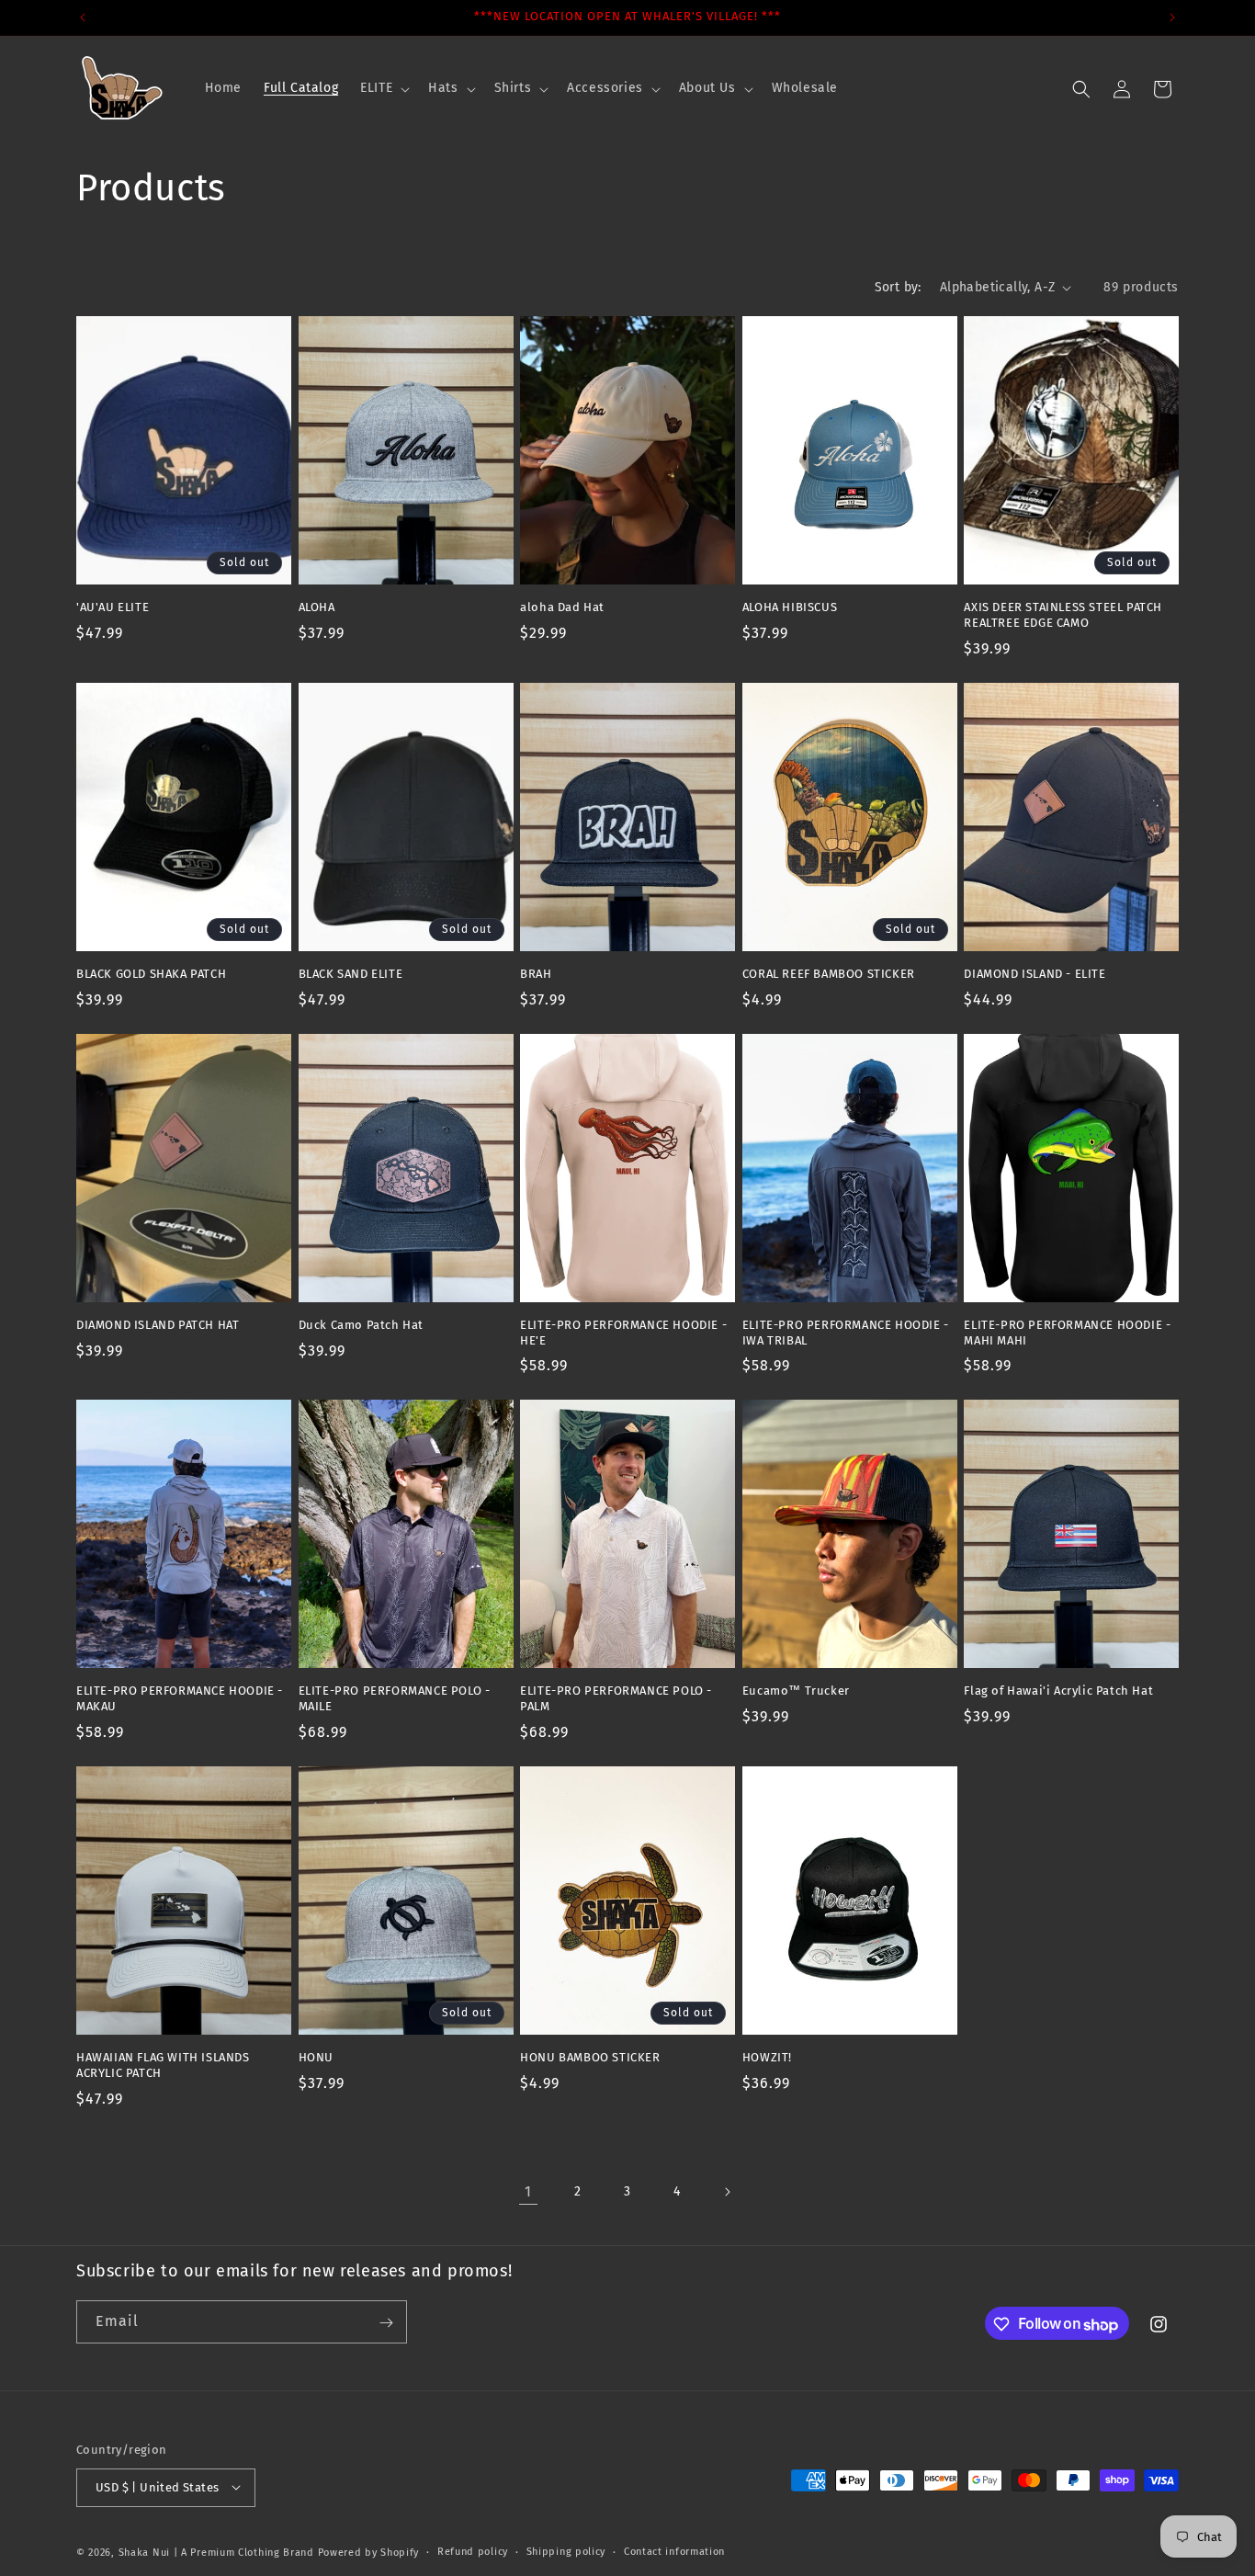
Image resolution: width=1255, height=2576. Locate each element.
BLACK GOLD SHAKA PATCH (151, 974)
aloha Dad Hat (562, 607)
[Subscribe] (386, 2323)
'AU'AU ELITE (113, 607)
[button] (383, 88)
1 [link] (528, 2191)
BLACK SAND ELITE (351, 974)
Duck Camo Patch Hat (361, 1325)
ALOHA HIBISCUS (790, 607)
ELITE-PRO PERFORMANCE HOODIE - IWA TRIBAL (846, 1333)
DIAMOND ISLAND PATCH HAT (158, 1325)
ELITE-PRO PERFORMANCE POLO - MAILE (395, 1698)
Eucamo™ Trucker (796, 1691)
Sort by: (898, 287)
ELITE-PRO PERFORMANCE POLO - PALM (616, 1698)
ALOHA (317, 607)
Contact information (674, 2551)
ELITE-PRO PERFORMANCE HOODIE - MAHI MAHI (1067, 1333)
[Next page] (727, 2192)
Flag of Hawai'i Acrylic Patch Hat (1058, 1691)
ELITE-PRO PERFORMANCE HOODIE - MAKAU (180, 1698)
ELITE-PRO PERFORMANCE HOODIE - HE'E (623, 1333)
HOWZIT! (767, 2057)
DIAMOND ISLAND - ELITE (1035, 974)
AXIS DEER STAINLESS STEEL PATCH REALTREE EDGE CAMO (1063, 615)
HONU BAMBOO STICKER (590, 2057)
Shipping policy (566, 2551)
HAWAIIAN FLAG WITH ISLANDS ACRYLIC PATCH (163, 2065)
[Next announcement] (1172, 17)
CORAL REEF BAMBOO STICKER (829, 974)
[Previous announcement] (83, 17)
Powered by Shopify (369, 2552)
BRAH (536, 974)
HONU (316, 2057)
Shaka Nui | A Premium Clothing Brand (216, 2552)
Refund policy (473, 2551)
